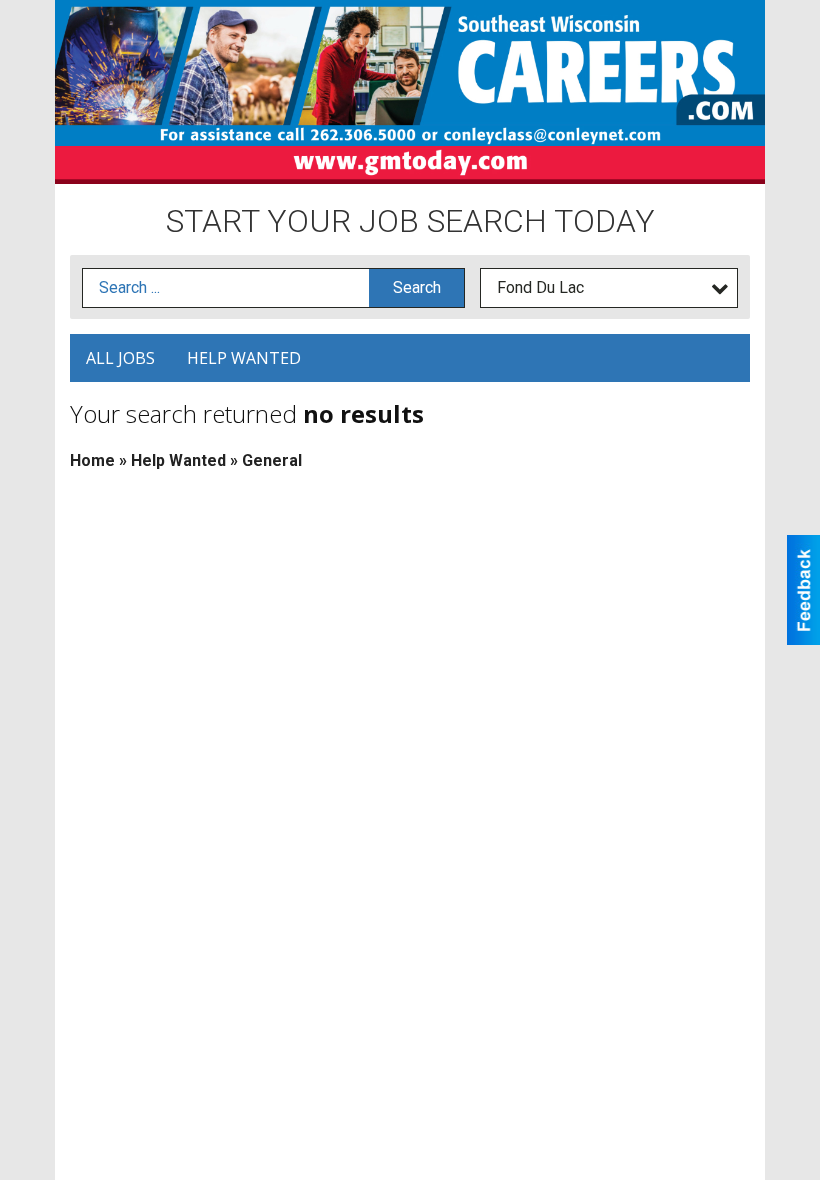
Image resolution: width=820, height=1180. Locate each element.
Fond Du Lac (540, 287)
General (272, 460)
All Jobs (120, 358)
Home (92, 460)
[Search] (416, 288)
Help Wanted (244, 358)
